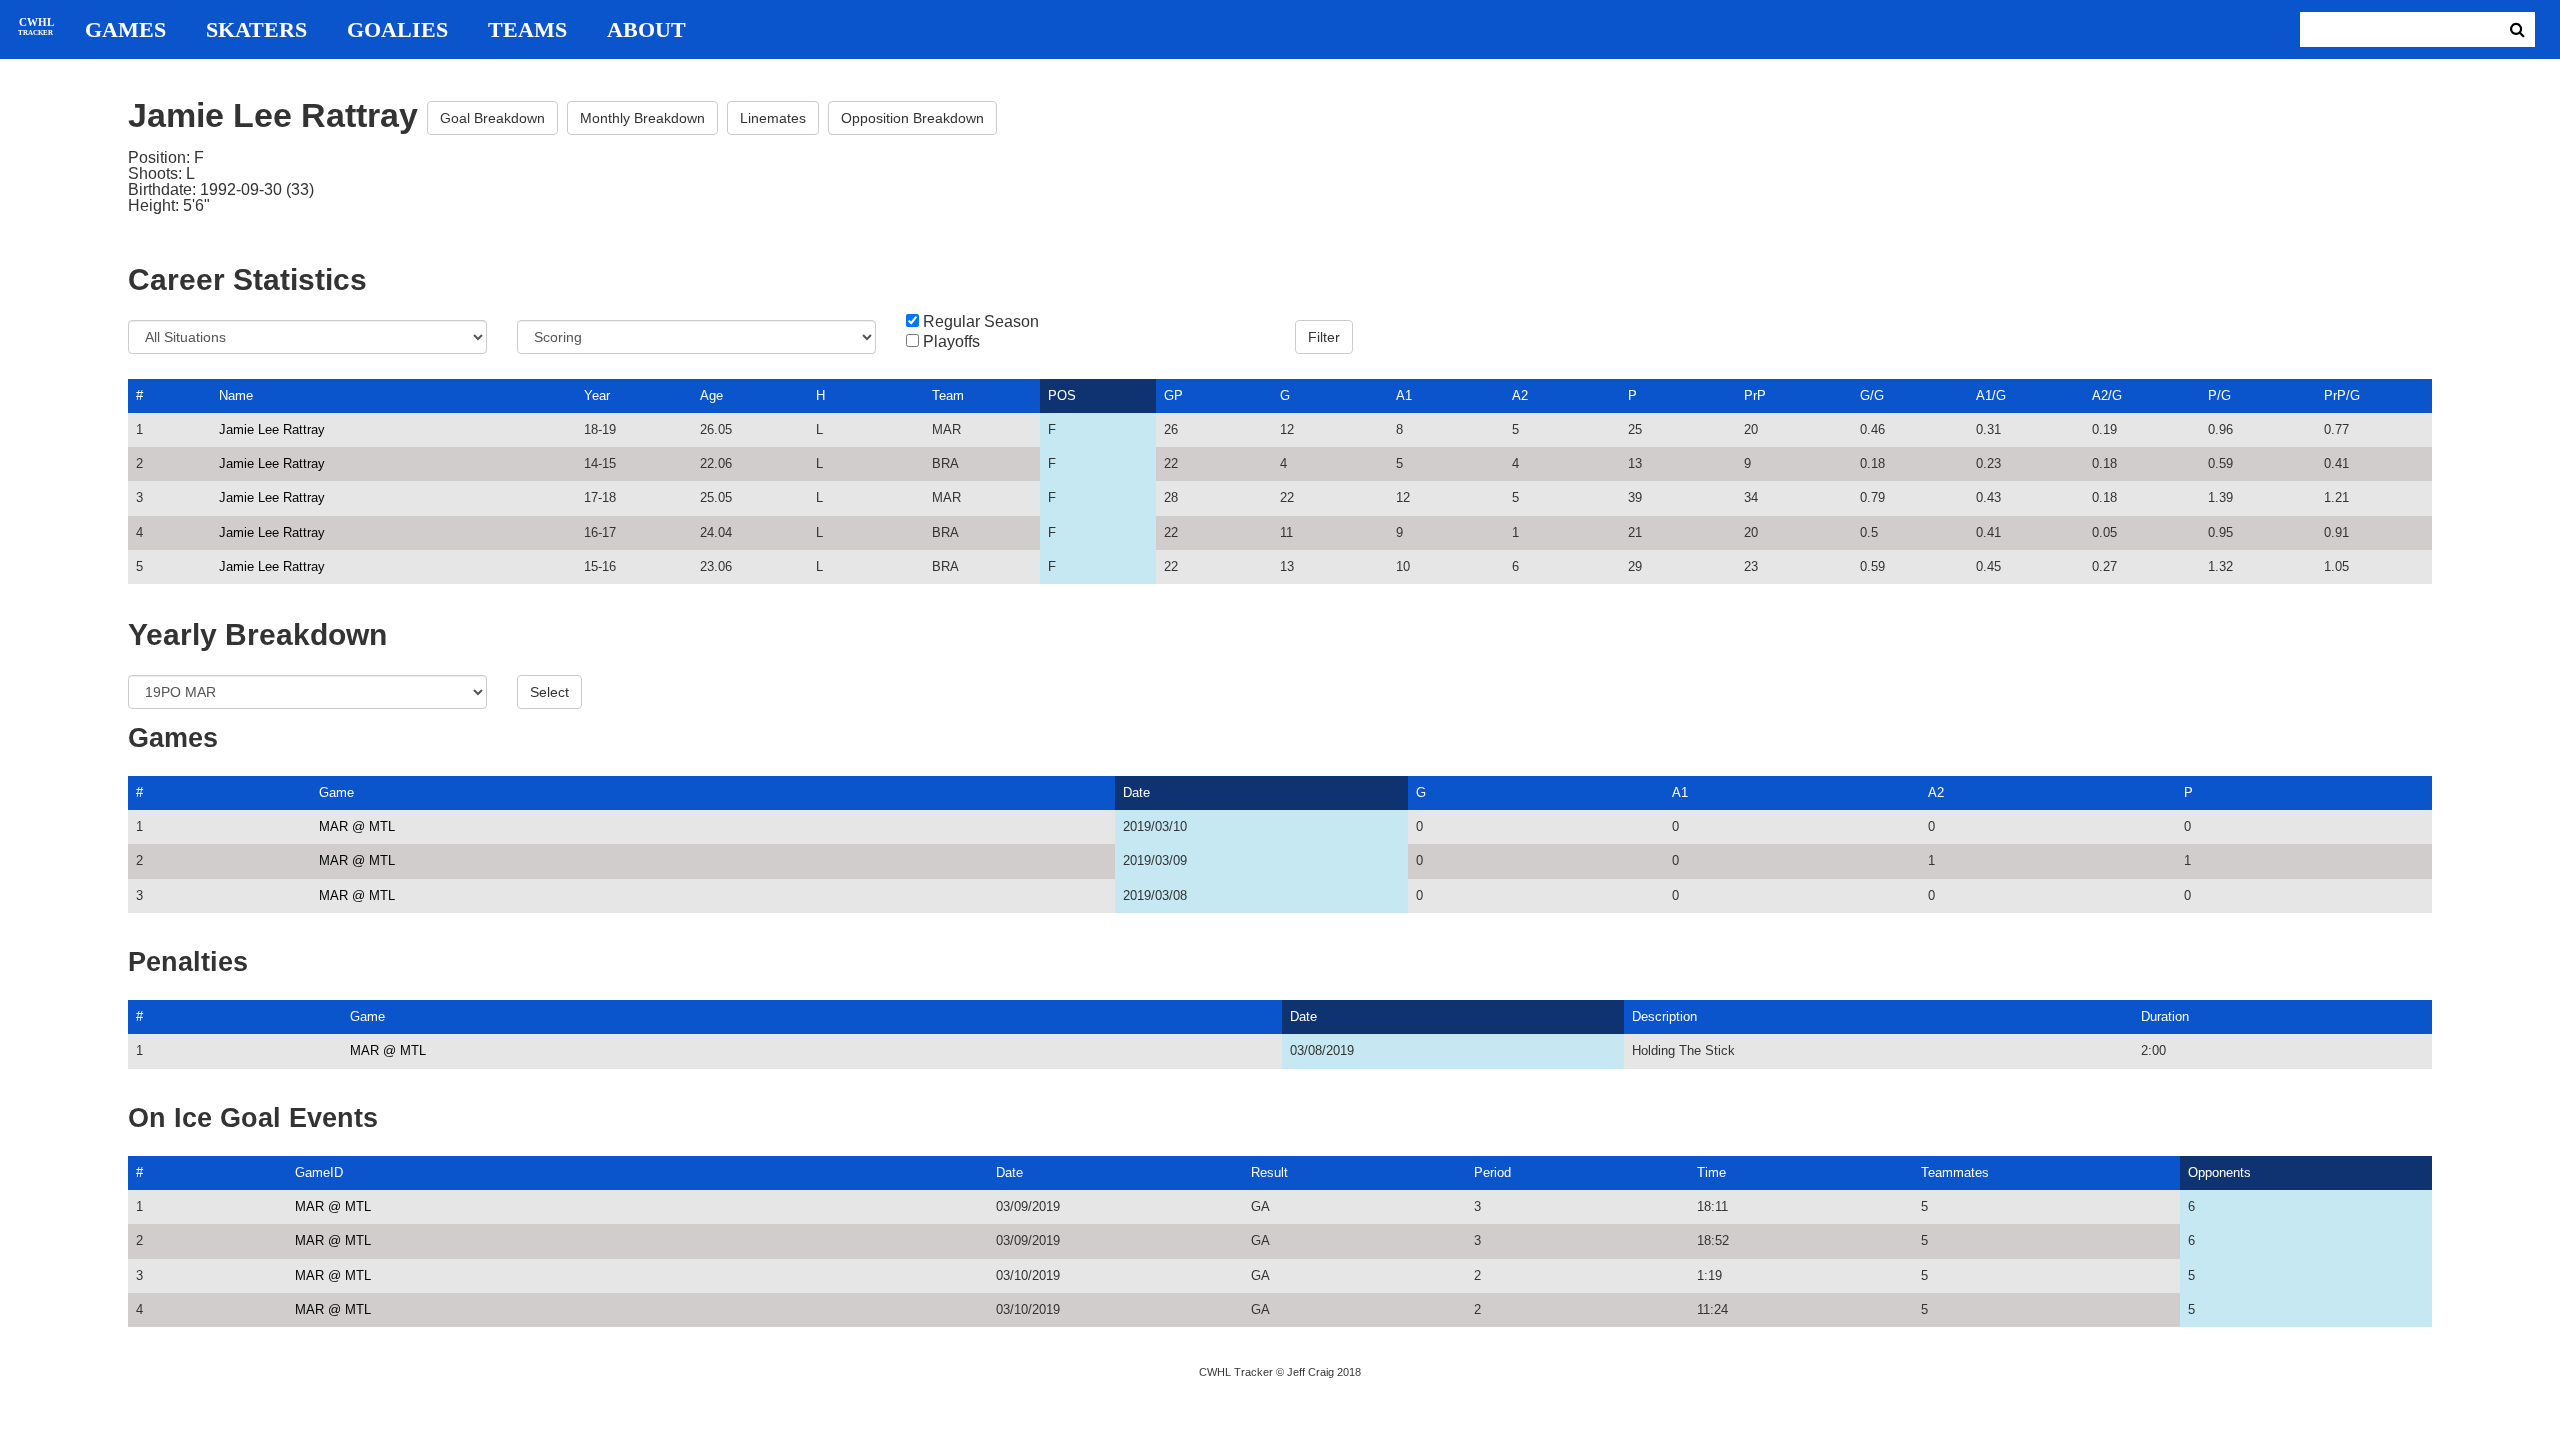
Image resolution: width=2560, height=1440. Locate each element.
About (646, 30)
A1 (1404, 395)
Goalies (397, 30)
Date (1136, 792)
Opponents (2219, 1172)
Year (597, 395)
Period (1492, 1172)
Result (1269, 1172)
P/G (2219, 395)
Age (711, 395)
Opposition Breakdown (912, 118)
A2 (1520, 395)
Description (1664, 1016)
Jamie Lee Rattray (272, 429)
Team (948, 395)
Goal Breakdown (492, 118)
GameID (319, 1172)
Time (1711, 1172)
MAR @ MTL (357, 826)
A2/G (2107, 395)
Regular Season (981, 322)
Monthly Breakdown (642, 118)
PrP (1755, 395)
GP (1173, 395)
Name (236, 395)
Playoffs (951, 342)
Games (125, 30)
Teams (527, 30)
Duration (2165, 1016)
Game (336, 792)
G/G (1872, 395)
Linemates (773, 118)
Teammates (1955, 1172)
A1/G (1991, 395)
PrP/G (2342, 395)
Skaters (256, 30)
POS (1062, 395)
